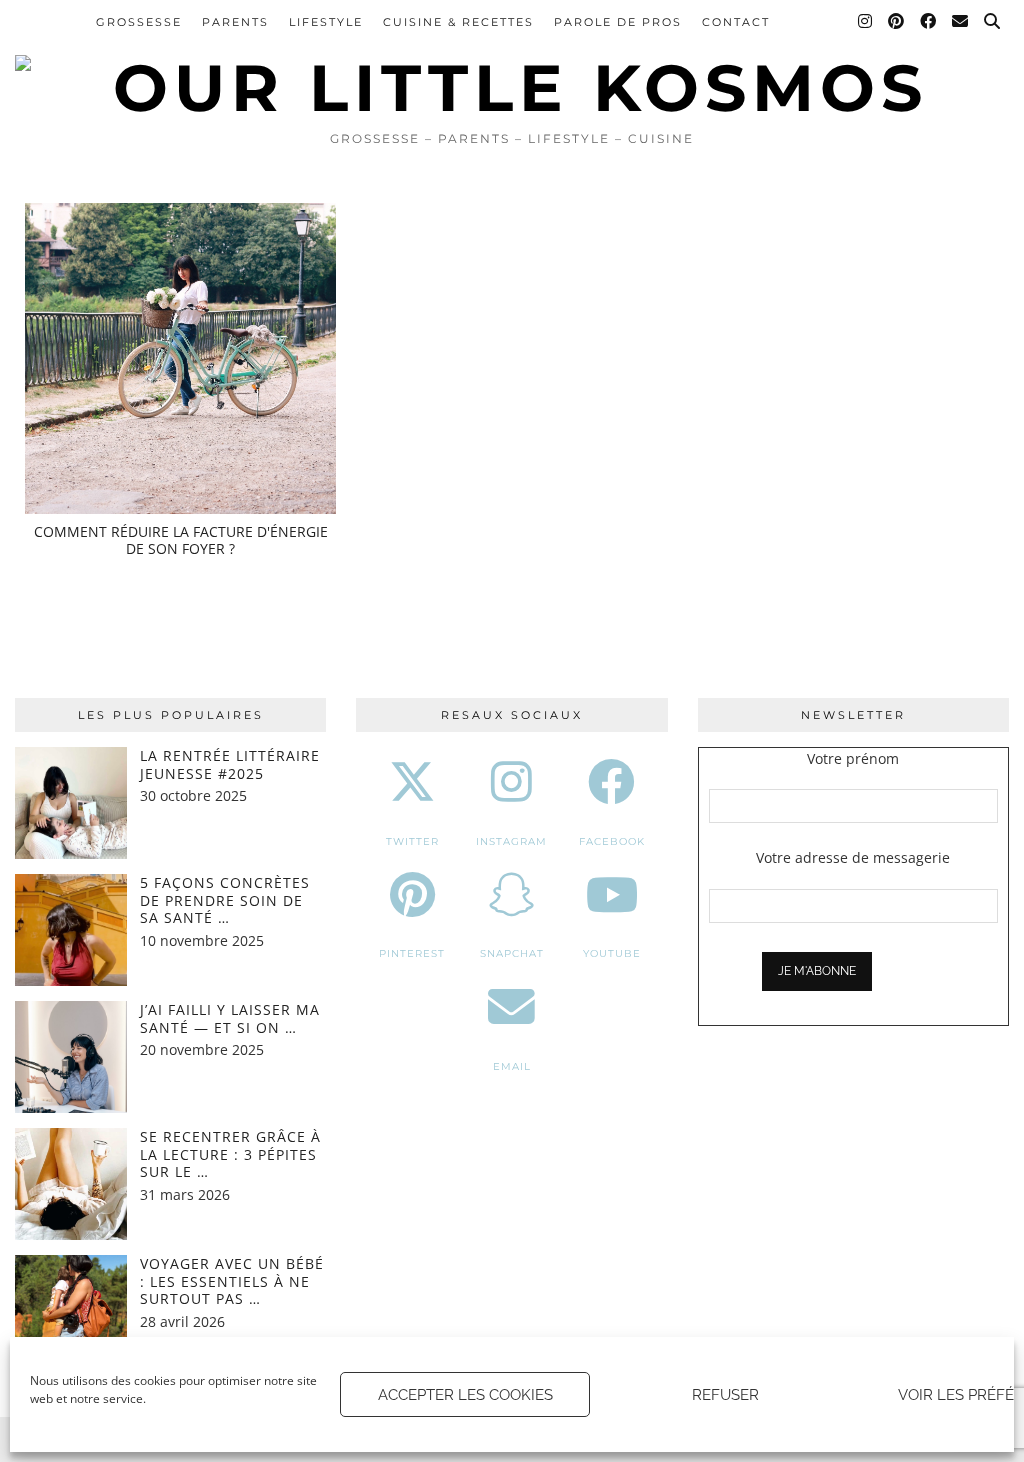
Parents (235, 22)
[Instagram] (866, 22)
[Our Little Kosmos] (512, 60)
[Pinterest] (897, 22)
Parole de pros (618, 22)
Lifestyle (326, 22)
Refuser (725, 1395)
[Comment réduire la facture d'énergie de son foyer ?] (180, 358)
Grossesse (139, 22)
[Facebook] (929, 22)
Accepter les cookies (465, 1395)
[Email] (961, 22)
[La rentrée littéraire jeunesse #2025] (71, 803)
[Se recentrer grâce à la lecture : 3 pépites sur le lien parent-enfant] (71, 1184)
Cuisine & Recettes (458, 22)
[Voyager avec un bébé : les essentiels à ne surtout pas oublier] (71, 1311)
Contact (736, 22)
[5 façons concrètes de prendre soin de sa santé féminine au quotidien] (71, 930)
